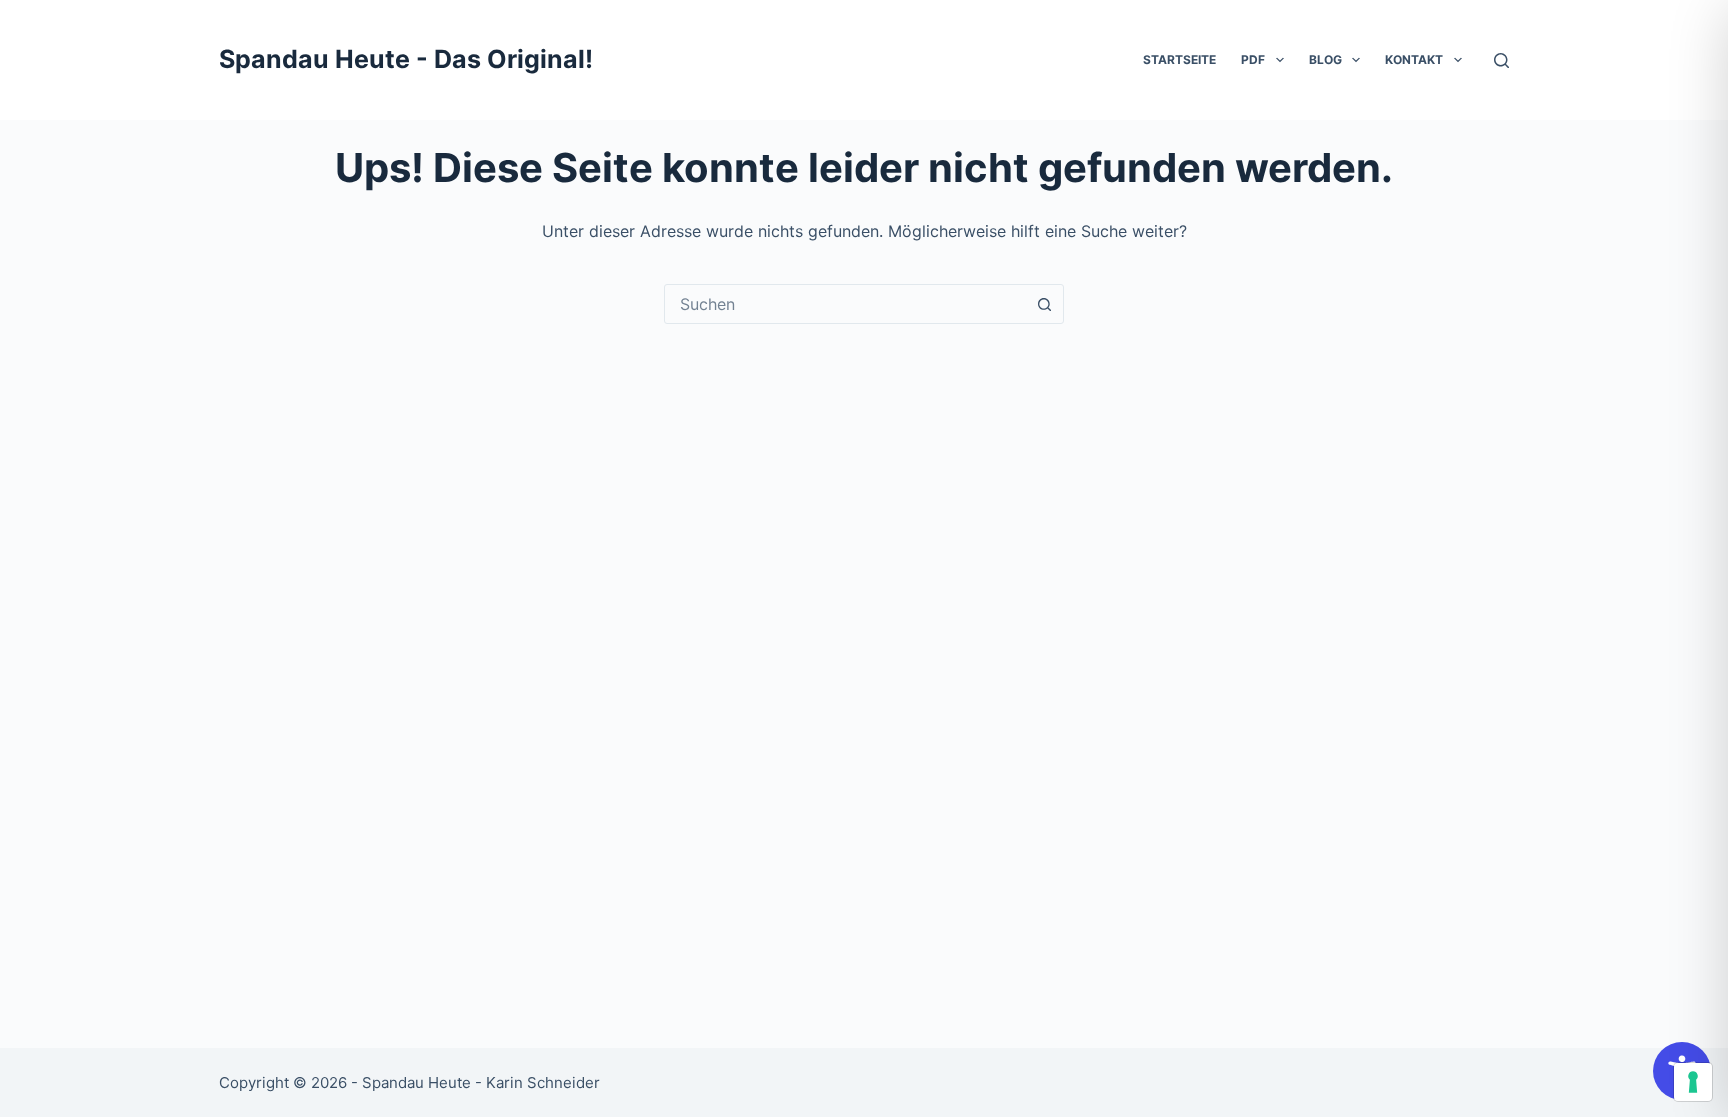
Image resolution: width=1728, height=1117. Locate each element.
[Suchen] (1501, 60)
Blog (1325, 59)
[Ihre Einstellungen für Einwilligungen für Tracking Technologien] (1693, 1082)
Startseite (1179, 59)
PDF (1253, 59)
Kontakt (1414, 59)
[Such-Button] (1044, 304)
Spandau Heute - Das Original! (406, 59)
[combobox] (845, 304)
